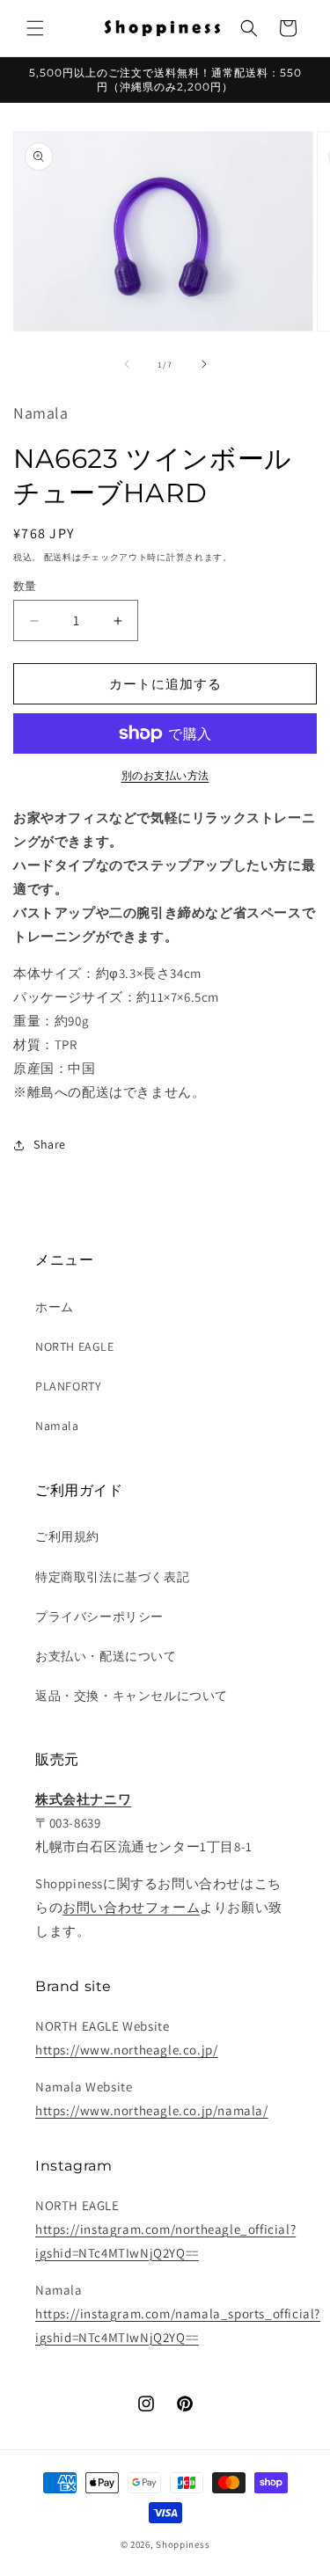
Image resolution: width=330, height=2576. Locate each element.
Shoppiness (183, 2544)
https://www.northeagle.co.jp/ (126, 2050)
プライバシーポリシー (99, 1616)
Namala (57, 1426)
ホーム (55, 1307)
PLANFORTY (68, 1386)
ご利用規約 (67, 1536)
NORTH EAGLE (75, 1346)
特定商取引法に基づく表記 (112, 1577)
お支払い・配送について (106, 1656)
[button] (35, 28)
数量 (25, 586)
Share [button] (50, 1144)
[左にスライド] (127, 364)
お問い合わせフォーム (131, 1907)
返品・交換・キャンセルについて (132, 1696)
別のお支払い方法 (165, 775)
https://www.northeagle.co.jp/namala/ (152, 2110)
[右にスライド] (204, 364)
